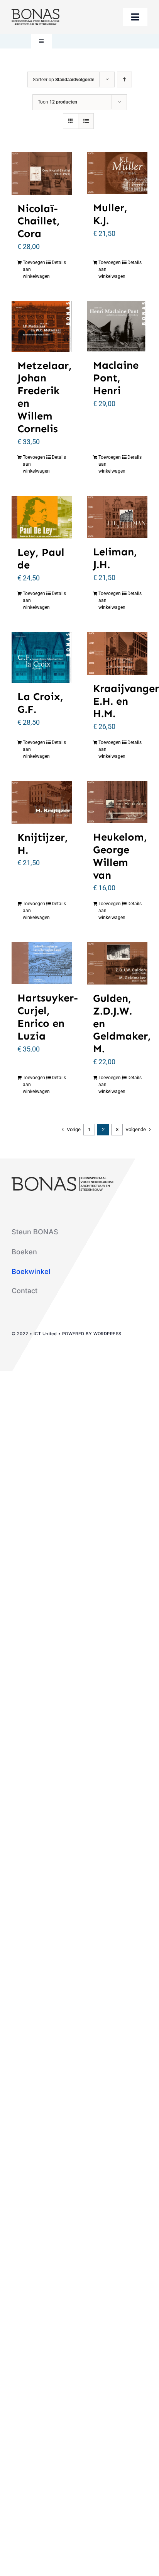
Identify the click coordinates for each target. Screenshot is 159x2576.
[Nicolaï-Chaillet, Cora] (42, 173)
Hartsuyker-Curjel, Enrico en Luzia (48, 1017)
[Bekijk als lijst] (86, 121)
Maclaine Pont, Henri (116, 378)
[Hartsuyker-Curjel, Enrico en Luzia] (42, 963)
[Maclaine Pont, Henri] (117, 326)
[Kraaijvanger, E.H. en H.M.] (117, 653)
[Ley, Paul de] (42, 517)
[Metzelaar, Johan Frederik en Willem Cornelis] (42, 326)
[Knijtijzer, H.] (42, 802)
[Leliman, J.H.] (117, 517)
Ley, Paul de (41, 558)
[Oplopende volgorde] (124, 79)
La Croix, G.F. (40, 703)
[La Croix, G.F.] (42, 657)
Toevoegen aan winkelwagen (32, 269)
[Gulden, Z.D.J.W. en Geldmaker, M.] (117, 963)
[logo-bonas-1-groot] (36, 12)
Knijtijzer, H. (43, 844)
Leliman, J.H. (115, 558)
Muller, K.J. (110, 214)
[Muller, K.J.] (117, 173)
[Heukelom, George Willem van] (117, 802)
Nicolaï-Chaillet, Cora (39, 221)
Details (59, 262)
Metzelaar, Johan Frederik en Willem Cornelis (45, 397)
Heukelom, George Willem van (120, 856)
